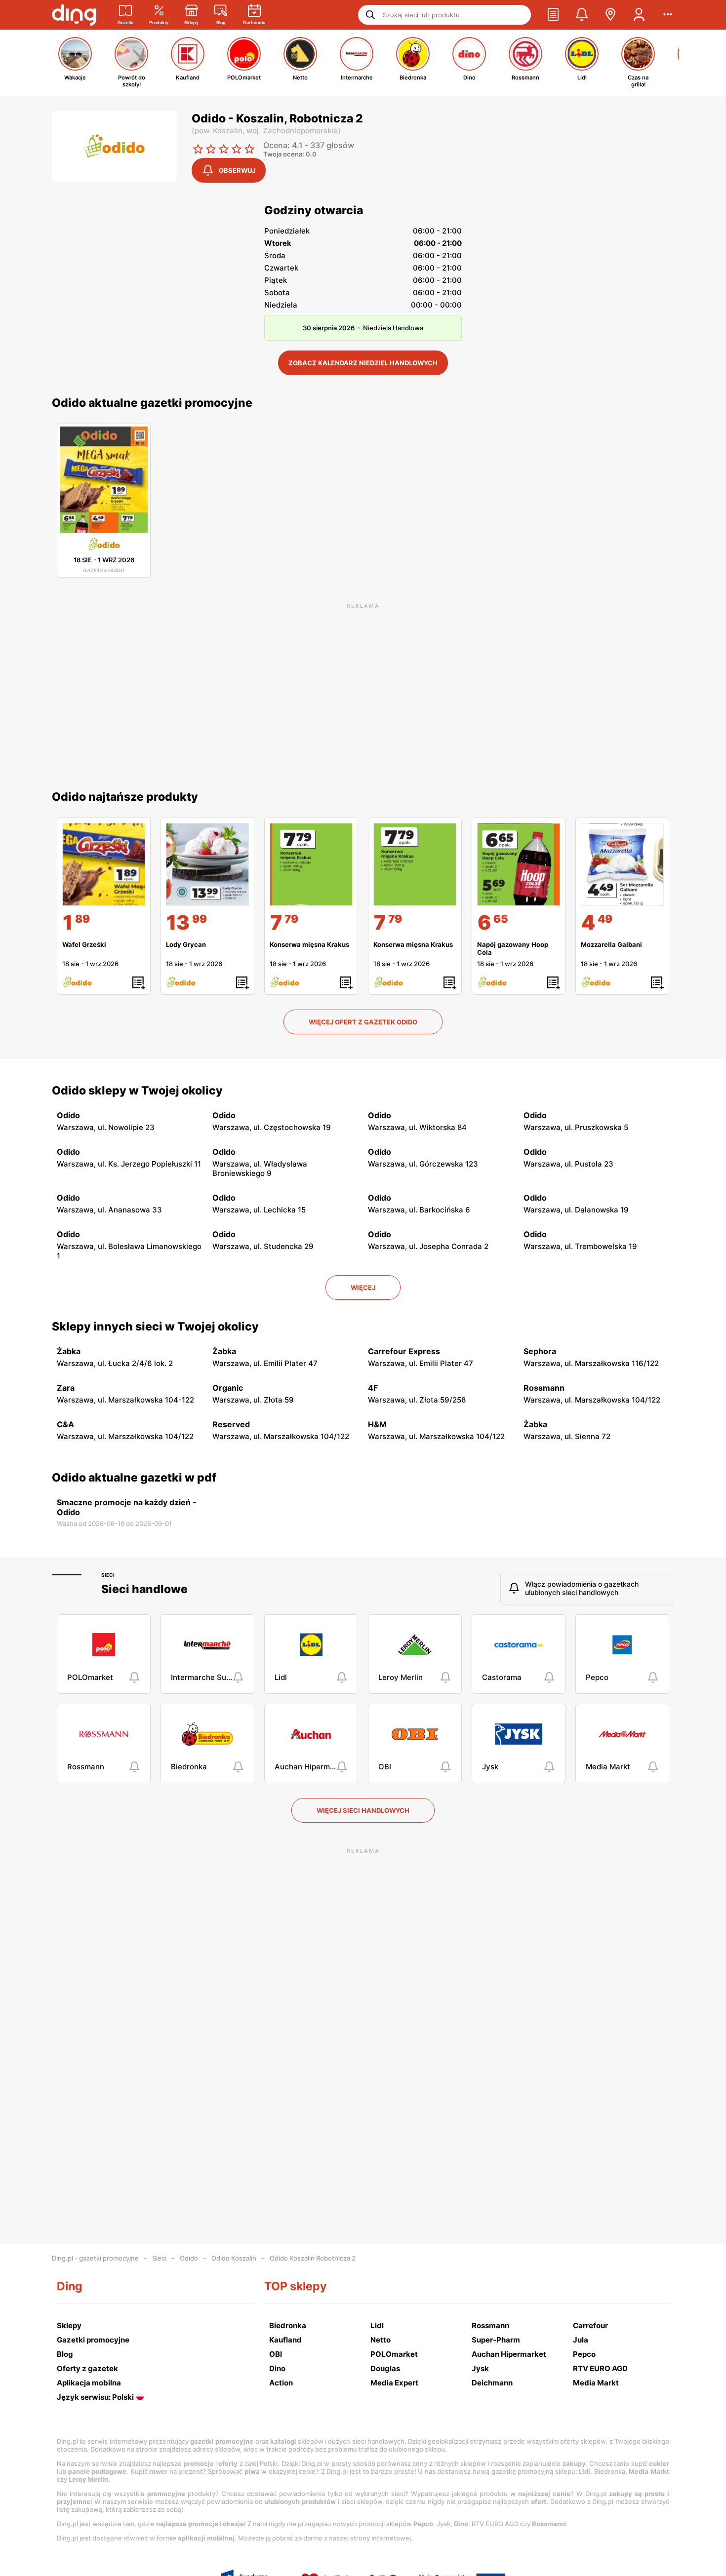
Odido (189, 2258)
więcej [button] (363, 1288)
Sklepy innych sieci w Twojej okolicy (155, 1327)
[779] (311, 864)
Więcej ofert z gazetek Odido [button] (363, 1022)
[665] (519, 864)
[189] (104, 864)
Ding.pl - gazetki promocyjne (95, 2258)
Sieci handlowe (144, 1589)
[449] (622, 864)
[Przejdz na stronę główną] (74, 15)
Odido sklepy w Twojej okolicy (137, 1091)
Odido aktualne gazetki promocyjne (152, 403)
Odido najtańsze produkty (125, 797)
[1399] (207, 864)
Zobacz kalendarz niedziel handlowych (363, 363)
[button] (553, 15)
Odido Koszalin (234, 2258)
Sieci (108, 1575)
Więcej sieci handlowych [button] (363, 1810)
